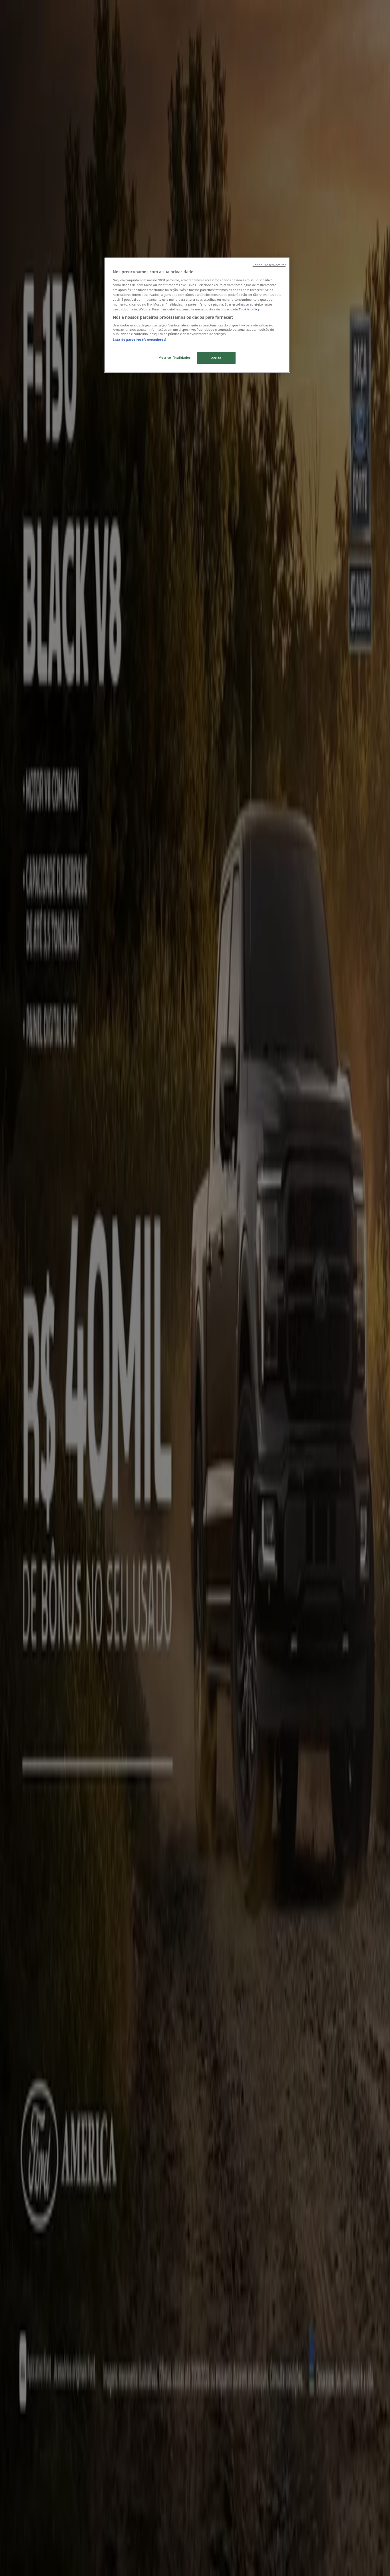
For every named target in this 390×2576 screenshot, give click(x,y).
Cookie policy (249, 309)
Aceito (216, 358)
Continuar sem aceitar (269, 265)
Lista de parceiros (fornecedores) (139, 339)
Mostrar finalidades (175, 357)
